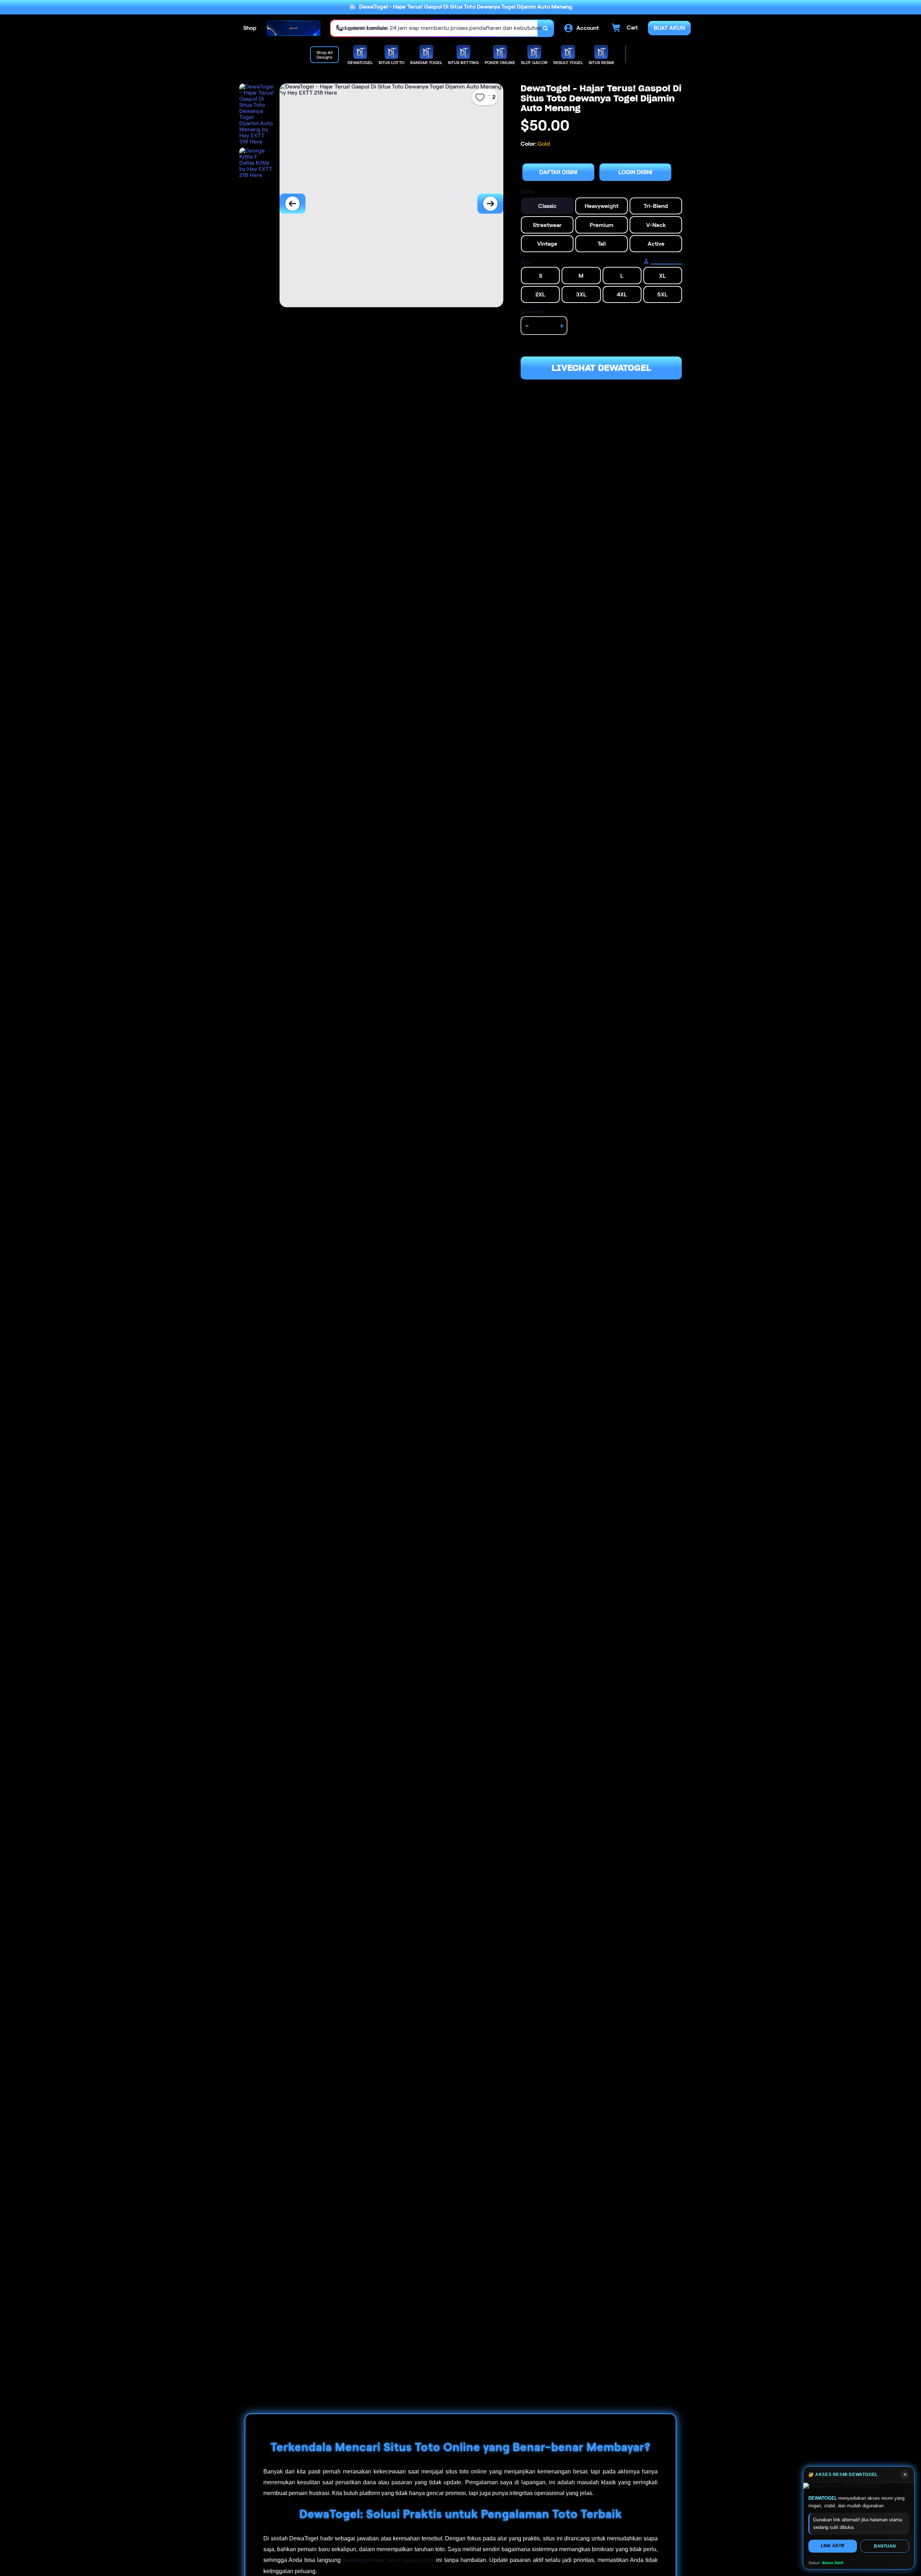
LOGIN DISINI (635, 172)
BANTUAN (885, 2546)
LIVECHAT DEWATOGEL (601, 368)
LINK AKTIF (833, 2546)
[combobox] (434, 28)
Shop (250, 28)
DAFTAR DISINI (558, 172)
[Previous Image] (292, 204)
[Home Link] (294, 28)
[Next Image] (490, 204)
